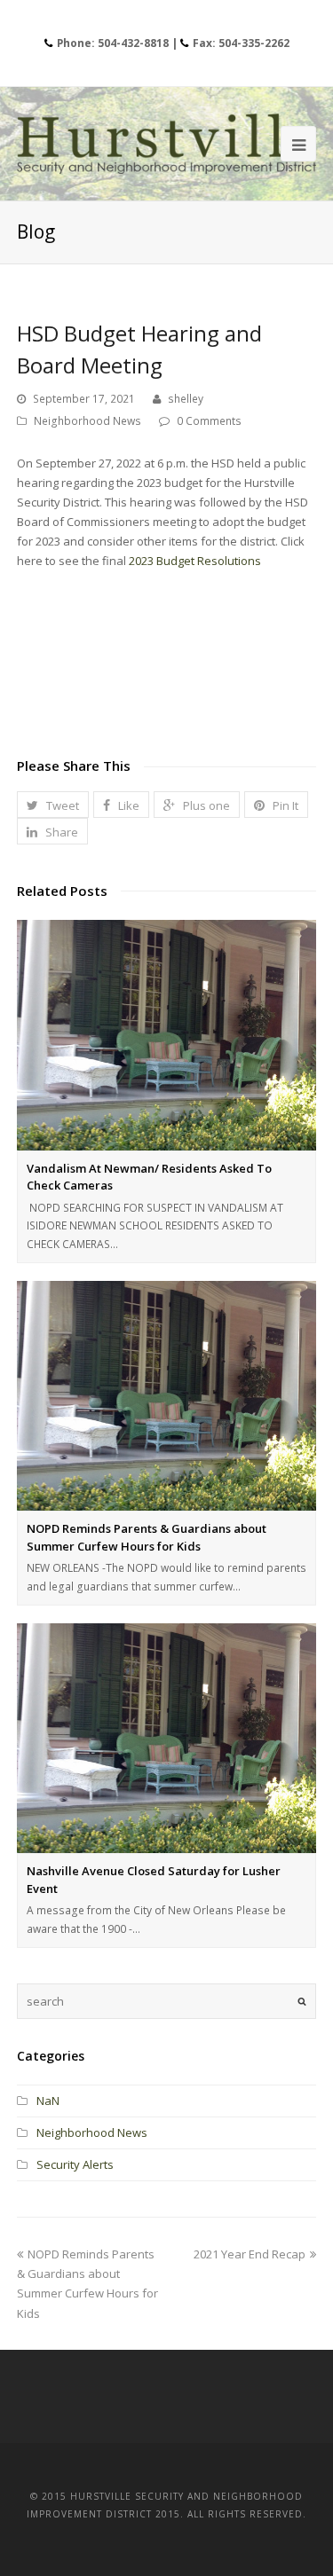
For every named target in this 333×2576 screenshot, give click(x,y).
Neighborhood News (87, 421)
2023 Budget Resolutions (195, 561)
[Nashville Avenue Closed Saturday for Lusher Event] (167, 1738)
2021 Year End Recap (250, 2254)
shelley (186, 399)
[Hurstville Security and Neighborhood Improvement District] (167, 144)
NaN (48, 2101)
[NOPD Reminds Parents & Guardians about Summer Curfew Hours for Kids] (167, 1396)
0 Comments (209, 421)
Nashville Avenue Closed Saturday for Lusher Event (154, 1880)
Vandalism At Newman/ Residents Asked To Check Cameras (149, 1177)
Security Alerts (75, 2164)
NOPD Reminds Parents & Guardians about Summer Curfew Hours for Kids (147, 1537)
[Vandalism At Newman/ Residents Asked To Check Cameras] (167, 1035)
